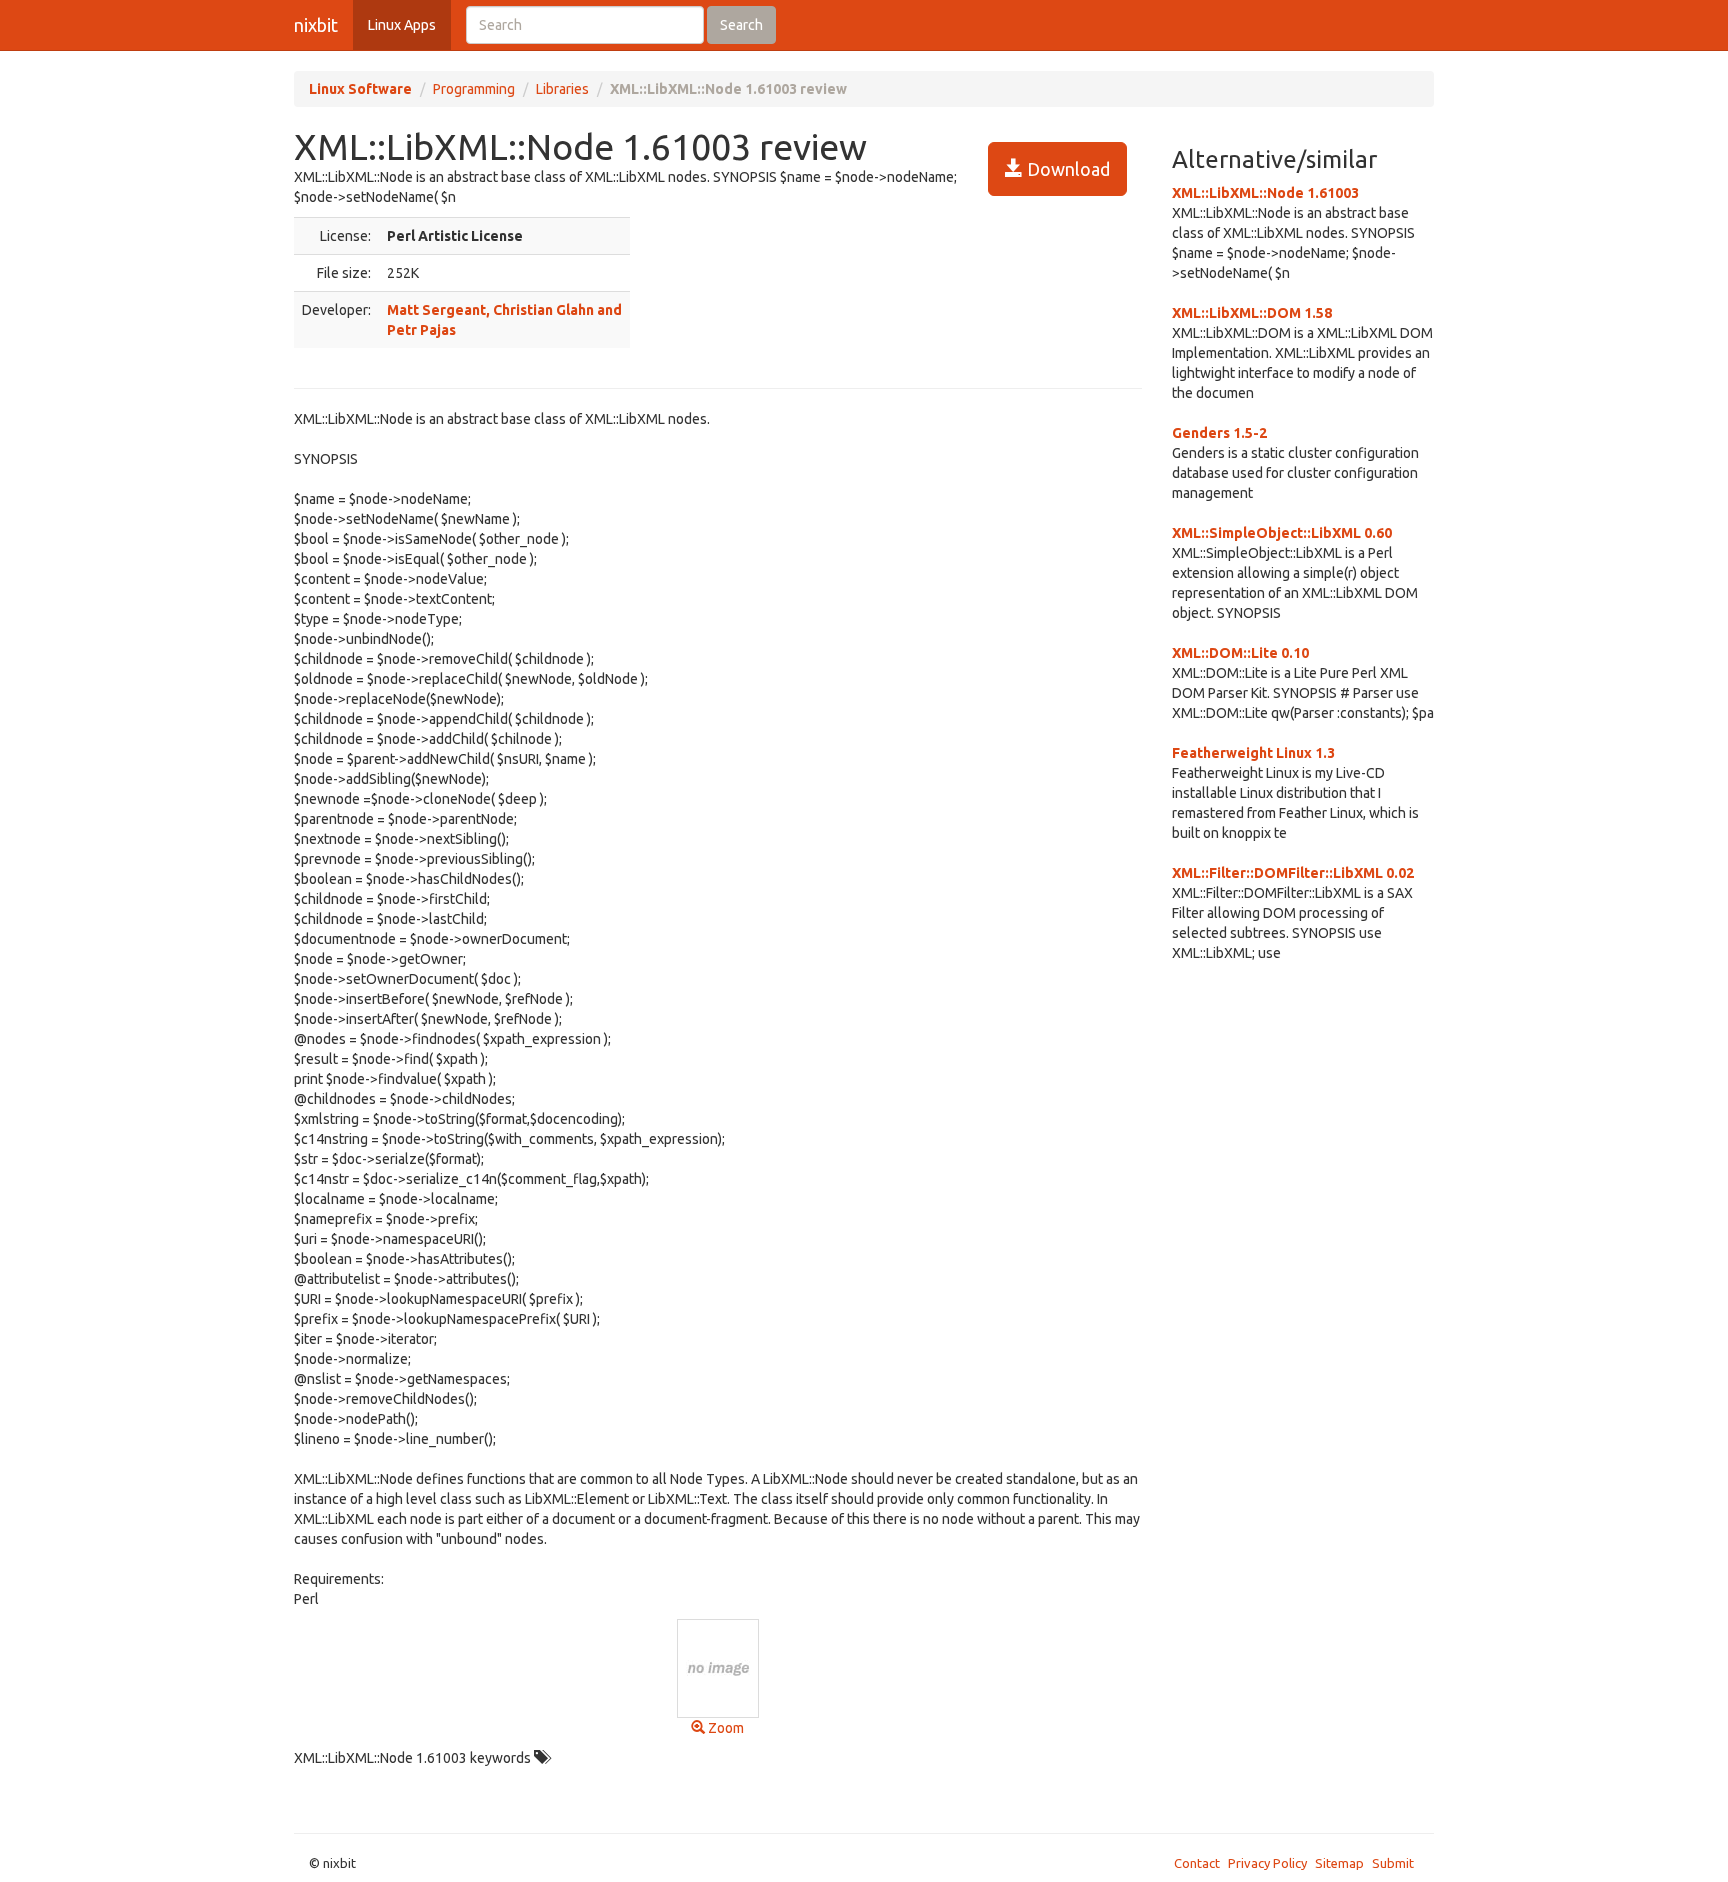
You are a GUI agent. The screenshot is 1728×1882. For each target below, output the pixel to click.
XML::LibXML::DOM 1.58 (1252, 313)
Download (1066, 169)
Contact (1197, 1863)
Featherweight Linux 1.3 (1253, 753)
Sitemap (1339, 1863)
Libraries (562, 89)
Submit (1393, 1863)
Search (741, 25)
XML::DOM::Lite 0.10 (1240, 653)
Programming (474, 89)
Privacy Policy (1267, 1863)
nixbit (316, 25)
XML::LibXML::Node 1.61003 (1265, 193)
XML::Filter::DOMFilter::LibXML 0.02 (1293, 873)
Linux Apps (402, 25)
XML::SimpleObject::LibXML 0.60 (1282, 533)
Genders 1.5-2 (1219, 433)
